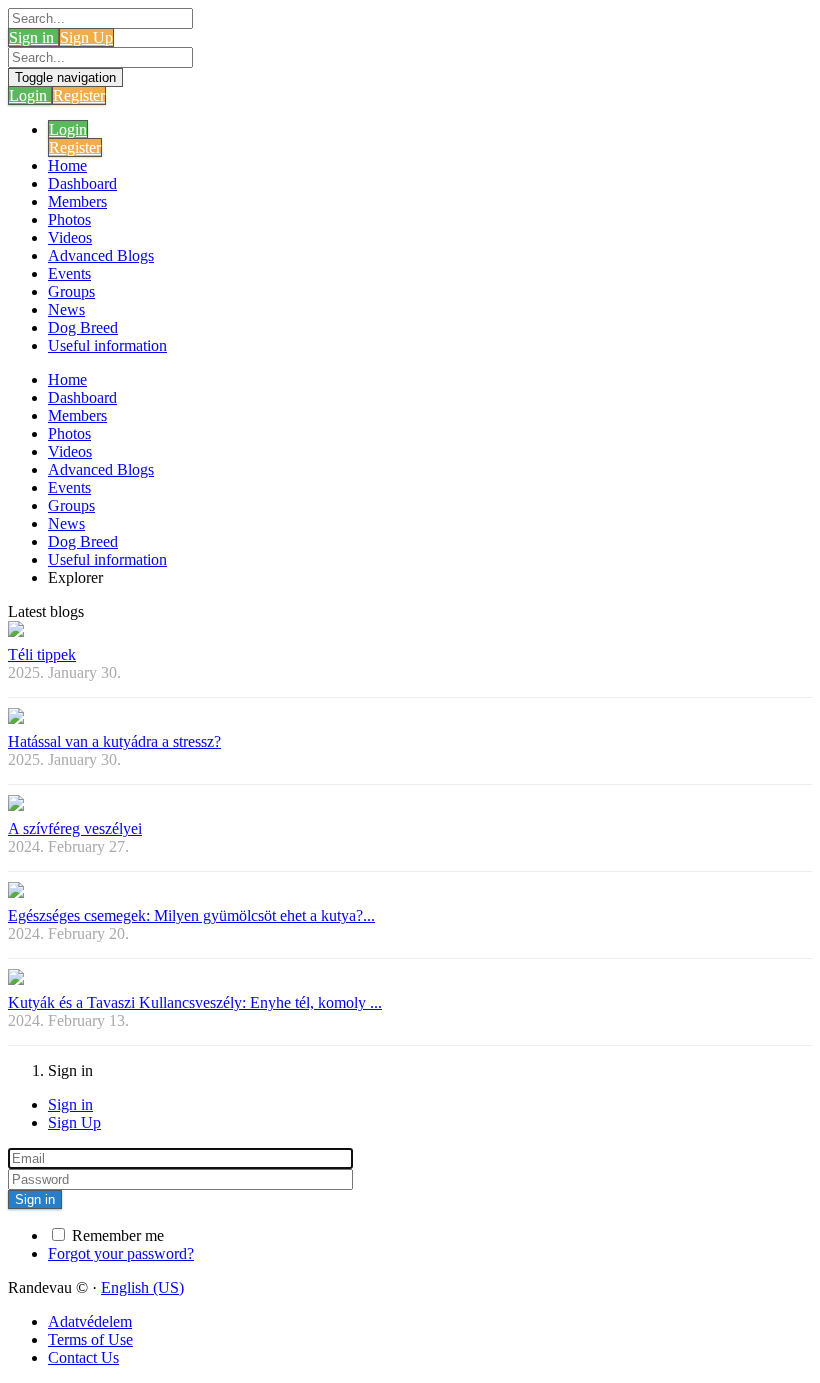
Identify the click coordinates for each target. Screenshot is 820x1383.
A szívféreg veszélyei (75, 828)
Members (77, 201)
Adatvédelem (90, 1321)
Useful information (107, 345)
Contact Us (83, 1357)
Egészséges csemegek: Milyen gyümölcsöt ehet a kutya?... (191, 915)
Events (69, 273)
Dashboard (82, 183)
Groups (71, 291)
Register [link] (79, 95)
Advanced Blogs (101, 255)
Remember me (116, 1235)
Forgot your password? (121, 1253)
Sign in (70, 1104)
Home (67, 165)
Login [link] (30, 95)
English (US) (142, 1287)
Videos (70, 237)
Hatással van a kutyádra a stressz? (114, 741)
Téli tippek (42, 654)
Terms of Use (90, 1339)
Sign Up (74, 1122)
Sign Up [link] (86, 37)
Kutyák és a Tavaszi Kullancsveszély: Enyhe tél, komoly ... (195, 1002)
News (66, 309)
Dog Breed (83, 327)
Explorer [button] (75, 577)
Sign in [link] (33, 37)
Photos (69, 219)
